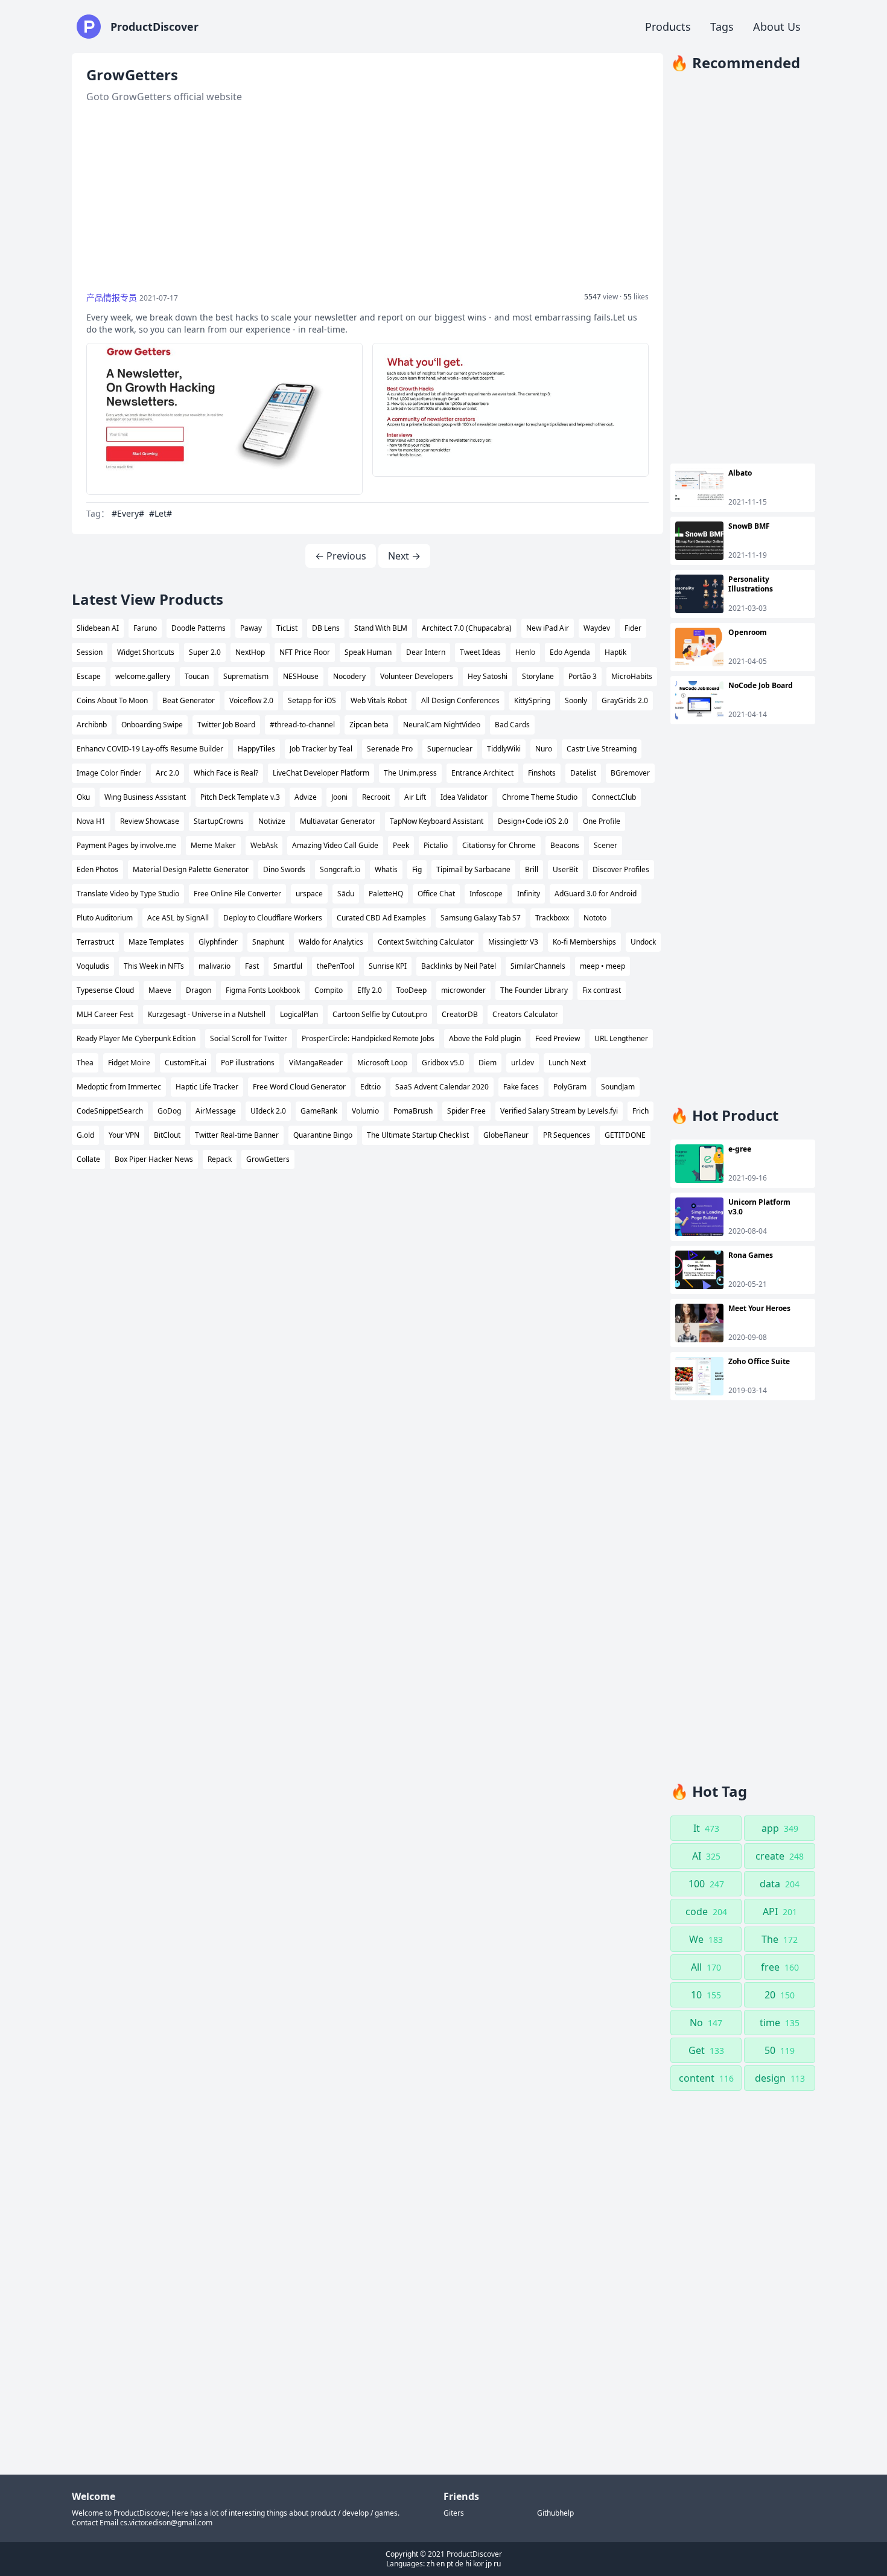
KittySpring (532, 700)
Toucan (197, 676)
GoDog (169, 1111)
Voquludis (93, 966)
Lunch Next (567, 1063)
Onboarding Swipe (152, 725)
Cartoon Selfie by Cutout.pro (380, 1014)
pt (450, 2564)
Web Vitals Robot (379, 700)
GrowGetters (268, 1159)
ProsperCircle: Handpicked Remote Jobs (368, 1038)
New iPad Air (548, 628)
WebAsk (264, 845)
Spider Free (466, 1111)
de (459, 2564)
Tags (722, 27)
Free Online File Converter (237, 894)
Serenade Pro (390, 749)
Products (668, 27)
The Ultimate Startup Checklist (418, 1135)
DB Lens (326, 628)
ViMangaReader (316, 1063)
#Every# (128, 513)
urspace (309, 894)
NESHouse (301, 676)
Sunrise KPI (388, 966)
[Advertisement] (367, 198)
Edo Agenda (570, 652)
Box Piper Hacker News (154, 1159)
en (440, 2564)
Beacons (565, 845)
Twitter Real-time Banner (237, 1135)
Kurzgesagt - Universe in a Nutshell (207, 1014)
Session (90, 652)
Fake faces (521, 1087)
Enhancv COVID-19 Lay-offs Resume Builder (150, 749)
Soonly (576, 700)
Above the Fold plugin (485, 1038)
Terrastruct (95, 942)
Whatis (386, 869)
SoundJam (618, 1087)
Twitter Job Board (226, 725)
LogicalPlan (299, 1014)
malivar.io (215, 966)
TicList (287, 628)
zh (431, 2564)
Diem (488, 1063)
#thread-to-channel (302, 725)
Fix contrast (602, 990)
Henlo (525, 652)
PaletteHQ (386, 894)
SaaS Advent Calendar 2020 (442, 1087)
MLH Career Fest (105, 1014)
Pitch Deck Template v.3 (240, 797)
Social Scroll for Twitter (249, 1038)
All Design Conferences (460, 700)
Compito (329, 990)
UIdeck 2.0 (268, 1111)
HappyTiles (256, 749)
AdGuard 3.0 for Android (596, 894)
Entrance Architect (482, 773)
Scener (606, 845)
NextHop (250, 652)
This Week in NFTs (154, 966)
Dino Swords (284, 869)
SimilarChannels (538, 966)
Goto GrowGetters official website (164, 97)
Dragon (199, 990)
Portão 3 (583, 676)
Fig (417, 869)
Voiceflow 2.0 (251, 700)
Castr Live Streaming (602, 749)
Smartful (288, 966)
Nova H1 (91, 821)
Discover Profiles (621, 869)
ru (497, 2564)
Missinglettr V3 (513, 942)
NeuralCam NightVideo (442, 725)
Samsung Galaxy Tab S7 (481, 918)
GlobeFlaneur (506, 1135)
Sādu (346, 894)
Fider (633, 628)
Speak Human (368, 652)
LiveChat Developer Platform (321, 773)
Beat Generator (189, 700)
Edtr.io (370, 1087)
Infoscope (486, 894)
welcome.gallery (143, 676)
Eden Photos (97, 869)
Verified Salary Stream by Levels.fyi (559, 1111)
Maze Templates (156, 942)
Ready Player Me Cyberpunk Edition (136, 1038)
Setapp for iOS (312, 700)
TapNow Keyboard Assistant (437, 821)
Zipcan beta (369, 725)
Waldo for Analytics (331, 942)
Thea (85, 1063)
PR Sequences (567, 1135)
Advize (306, 797)
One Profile (602, 821)
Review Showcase (150, 821)
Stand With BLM (381, 628)
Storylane (538, 676)
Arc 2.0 (167, 773)
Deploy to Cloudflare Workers (273, 918)
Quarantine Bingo (323, 1135)
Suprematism (246, 676)
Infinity (529, 894)
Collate (88, 1159)
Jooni (339, 797)
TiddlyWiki (504, 749)
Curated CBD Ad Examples (381, 918)
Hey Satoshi (488, 676)
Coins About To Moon (112, 700)
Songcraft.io (340, 869)
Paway (251, 628)
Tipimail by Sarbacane (473, 869)
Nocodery (349, 676)
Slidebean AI (98, 628)
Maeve (160, 990)
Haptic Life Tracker (207, 1087)
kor (478, 2564)
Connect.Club (614, 797)
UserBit (565, 869)
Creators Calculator (525, 1014)
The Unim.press (410, 773)
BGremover (630, 773)
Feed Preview (558, 1038)
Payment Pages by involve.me (126, 845)
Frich (641, 1111)
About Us (777, 27)
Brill (532, 869)
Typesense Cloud (105, 990)
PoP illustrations (248, 1063)
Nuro (544, 749)
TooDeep (412, 990)
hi (468, 2564)
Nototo (595, 918)
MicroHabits (632, 676)
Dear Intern (426, 652)
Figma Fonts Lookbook (263, 990)
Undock (643, 942)
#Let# (161, 513)
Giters (454, 2513)
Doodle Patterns (199, 628)
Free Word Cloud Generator (299, 1087)
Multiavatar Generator (338, 821)
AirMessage (216, 1111)
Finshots (542, 773)
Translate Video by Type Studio (128, 894)
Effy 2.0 (370, 990)
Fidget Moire (129, 1063)
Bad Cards (512, 725)
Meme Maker (213, 845)
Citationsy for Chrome (499, 845)
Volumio (365, 1111)
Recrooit (376, 797)
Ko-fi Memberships (584, 942)
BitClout (167, 1135)
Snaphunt (268, 942)
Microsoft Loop (382, 1063)
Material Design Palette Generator (191, 869)
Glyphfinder (218, 942)
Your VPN (124, 1135)
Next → (404, 556)
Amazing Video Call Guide (335, 845)
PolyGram (570, 1087)
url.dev (523, 1063)
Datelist (583, 773)
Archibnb (92, 725)
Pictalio (436, 845)
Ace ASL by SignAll (178, 918)
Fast (252, 966)
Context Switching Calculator (426, 942)
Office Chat (436, 894)
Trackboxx (552, 918)
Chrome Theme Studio (540, 797)
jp (489, 2564)
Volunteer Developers (417, 676)
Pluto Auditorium (105, 918)
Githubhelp (555, 2513)
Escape (89, 676)
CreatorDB (460, 1014)
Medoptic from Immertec (119, 1087)
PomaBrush (413, 1111)
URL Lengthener (621, 1038)
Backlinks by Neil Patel (459, 966)
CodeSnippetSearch (110, 1111)
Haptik (615, 652)
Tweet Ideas (480, 652)
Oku (83, 797)
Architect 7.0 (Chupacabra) (467, 628)
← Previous (341, 556)
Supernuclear (450, 749)
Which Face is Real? (226, 773)
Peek (401, 845)
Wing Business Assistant (145, 797)
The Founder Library (534, 990)
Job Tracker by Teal (321, 749)
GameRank (319, 1111)
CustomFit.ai (186, 1063)
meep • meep (602, 966)
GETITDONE (625, 1135)
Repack (220, 1159)
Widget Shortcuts (146, 652)
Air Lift (415, 797)
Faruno (145, 628)
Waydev (597, 628)
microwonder (463, 990)
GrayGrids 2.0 (625, 700)
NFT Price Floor (305, 652)
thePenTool (335, 966)
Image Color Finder (109, 773)
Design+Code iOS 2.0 (533, 821)
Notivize (272, 821)
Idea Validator (464, 797)
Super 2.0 (205, 652)
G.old (85, 1135)
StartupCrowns (219, 821)
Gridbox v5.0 (443, 1063)
